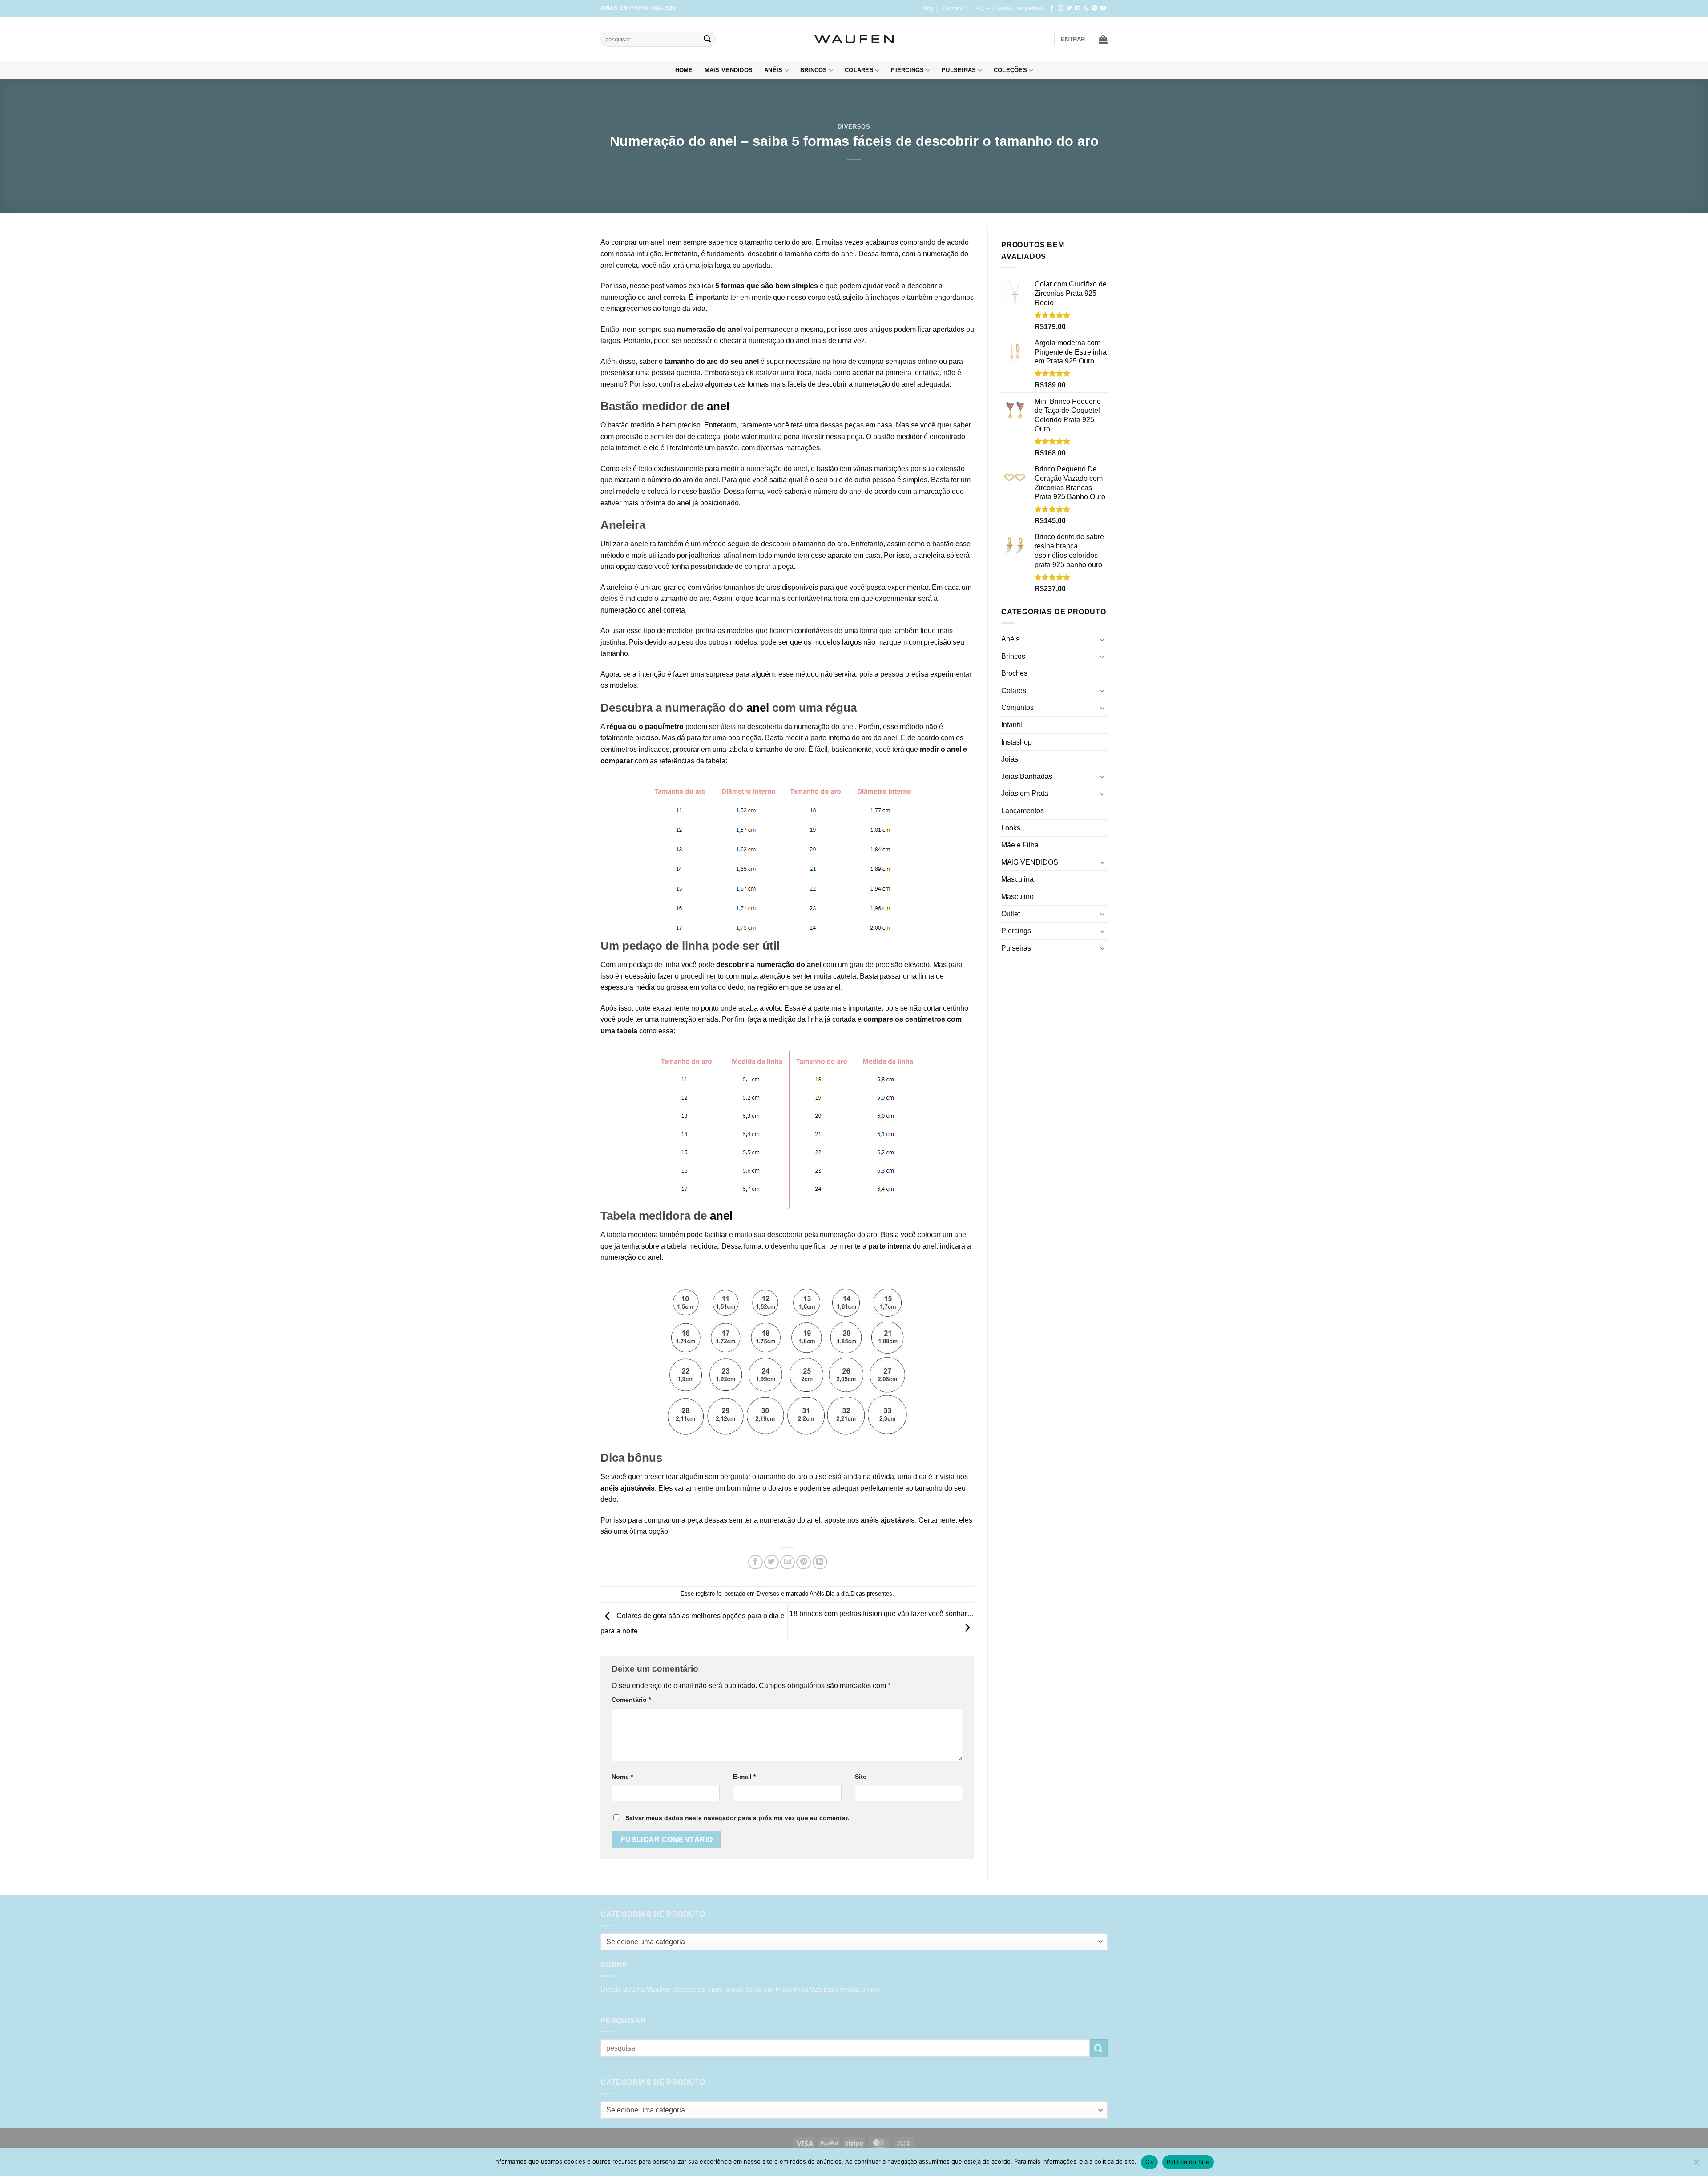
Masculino (1017, 897)
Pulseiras (959, 70)
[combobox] (854, 1942)
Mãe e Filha (1020, 845)
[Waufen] (854, 39)
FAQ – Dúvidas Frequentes (1008, 8)
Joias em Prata (1025, 793)
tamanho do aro (823, 544)
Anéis (773, 70)
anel (656, 242)
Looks (1011, 828)
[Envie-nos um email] (1078, 8)
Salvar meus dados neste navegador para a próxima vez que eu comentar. (737, 1818)
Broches (1014, 673)
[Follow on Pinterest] (1095, 8)
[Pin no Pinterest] (804, 1562)
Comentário (631, 1700)
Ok (1149, 2162)
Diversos (854, 127)
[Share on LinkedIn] (820, 1562)
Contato (953, 8)
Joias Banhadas (1027, 776)
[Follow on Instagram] (1060, 8)
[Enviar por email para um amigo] (788, 1562)
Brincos (814, 70)
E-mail (744, 1777)
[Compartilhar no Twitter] (771, 1562)
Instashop (1017, 742)
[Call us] (1086, 8)
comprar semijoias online (898, 361)
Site (861, 1777)
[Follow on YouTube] (1103, 8)
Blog (927, 8)
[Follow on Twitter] (1069, 8)
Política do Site (1188, 2162)
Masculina (1017, 879)
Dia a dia (837, 1594)
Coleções (1010, 70)
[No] (1696, 2165)
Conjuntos (1017, 707)
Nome (622, 1777)
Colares (859, 70)
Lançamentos (1023, 811)
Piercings (907, 70)
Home (684, 70)
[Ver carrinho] (1103, 39)
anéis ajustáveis (628, 1488)
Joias (1010, 759)
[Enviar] (707, 39)
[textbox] (852, 1942)
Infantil (1012, 725)
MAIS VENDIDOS (729, 70)
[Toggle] (1102, 639)
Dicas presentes (871, 1594)
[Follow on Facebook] (1052, 8)
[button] (1073, 39)
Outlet (1011, 914)
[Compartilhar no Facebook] (755, 1562)
